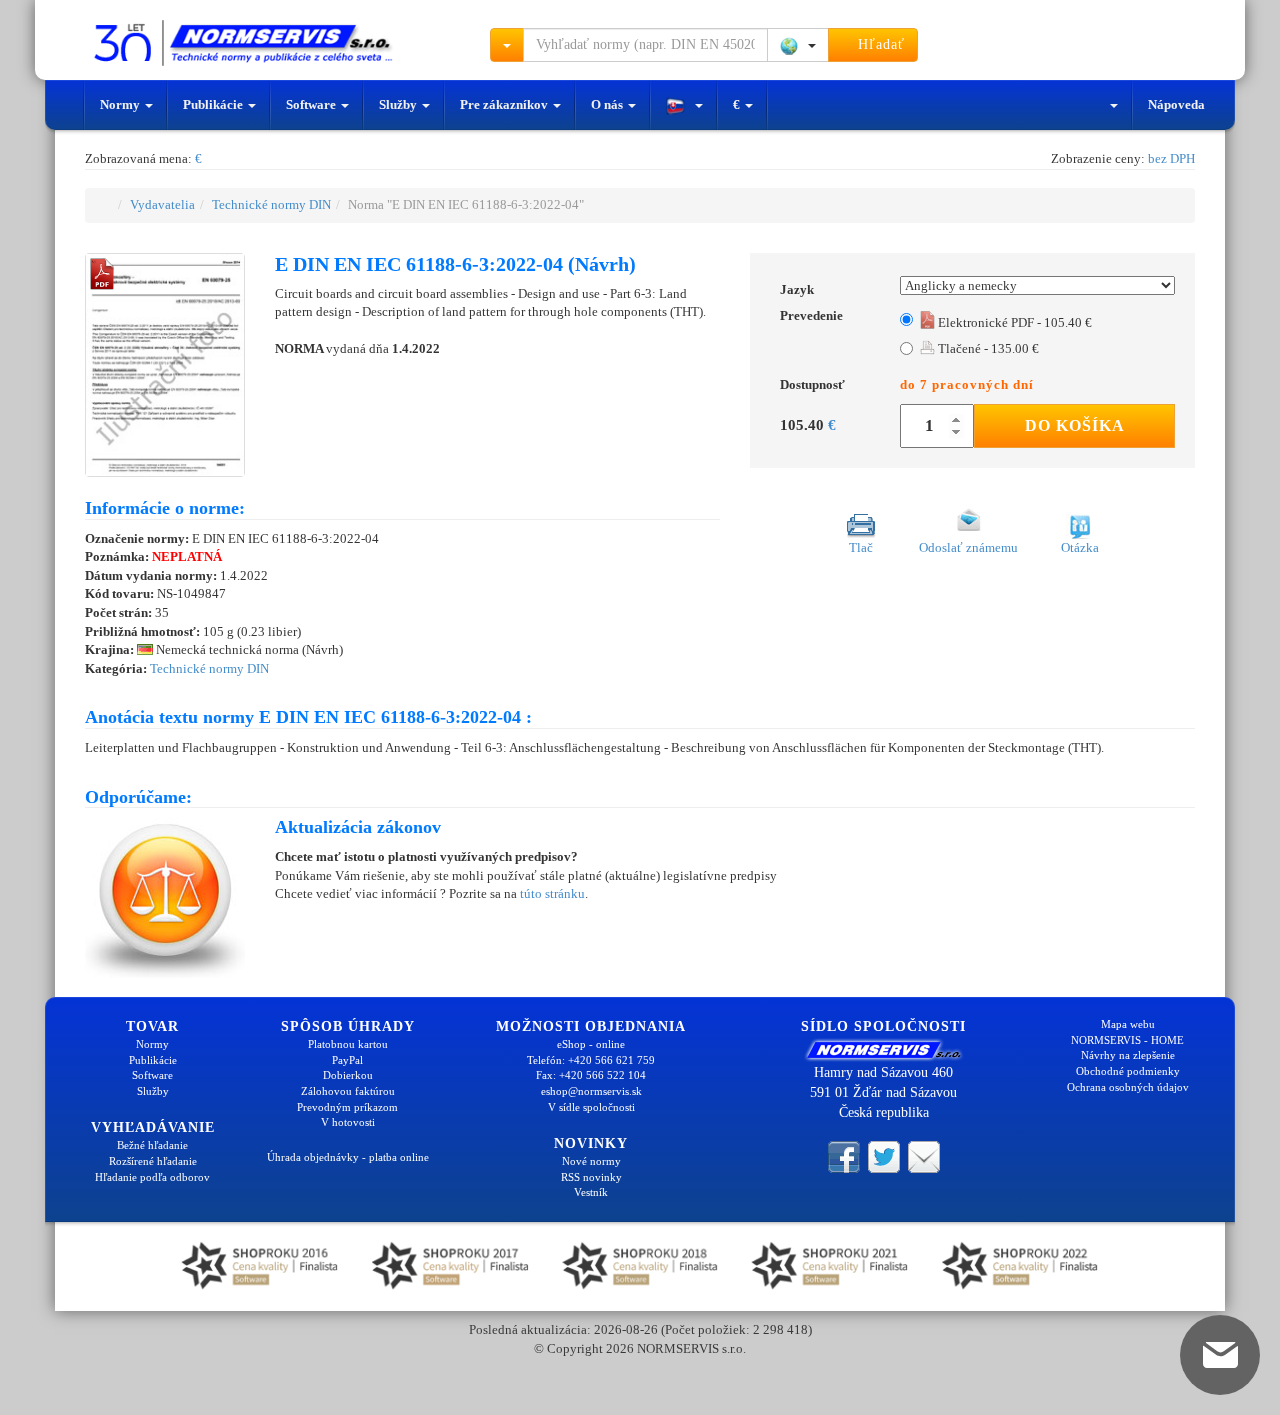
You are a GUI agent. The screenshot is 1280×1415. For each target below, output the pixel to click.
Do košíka (1075, 425)
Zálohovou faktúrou (348, 1091)
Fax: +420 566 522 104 (591, 1075)
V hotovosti (348, 1122)
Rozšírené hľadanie (153, 1161)
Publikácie (214, 104)
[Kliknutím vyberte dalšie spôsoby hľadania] (507, 45)
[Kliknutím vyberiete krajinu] (798, 45)
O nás (608, 104)
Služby (399, 104)
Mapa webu (1128, 1024)
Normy (121, 104)
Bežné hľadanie (152, 1145)
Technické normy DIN (271, 204)
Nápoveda (1176, 104)
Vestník (591, 1192)
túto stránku (552, 893)
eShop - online (591, 1044)
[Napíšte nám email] (924, 1156)
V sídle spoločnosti (591, 1107)
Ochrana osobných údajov (1128, 1087)
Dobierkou (348, 1075)
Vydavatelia (162, 204)
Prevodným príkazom (347, 1107)
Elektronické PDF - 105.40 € (1013, 322)
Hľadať (879, 44)
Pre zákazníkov (505, 104)
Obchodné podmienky (1128, 1071)
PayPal (347, 1060)
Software (312, 104)
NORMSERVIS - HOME (1127, 1040)
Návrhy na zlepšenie (1128, 1055)
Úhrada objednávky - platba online (348, 1157)
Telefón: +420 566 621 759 (591, 1060)
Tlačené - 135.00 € (987, 348)
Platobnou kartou (348, 1044)
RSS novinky (591, 1177)
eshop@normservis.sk (591, 1091)
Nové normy (591, 1161)
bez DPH (1171, 158)
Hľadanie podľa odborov (152, 1177)
